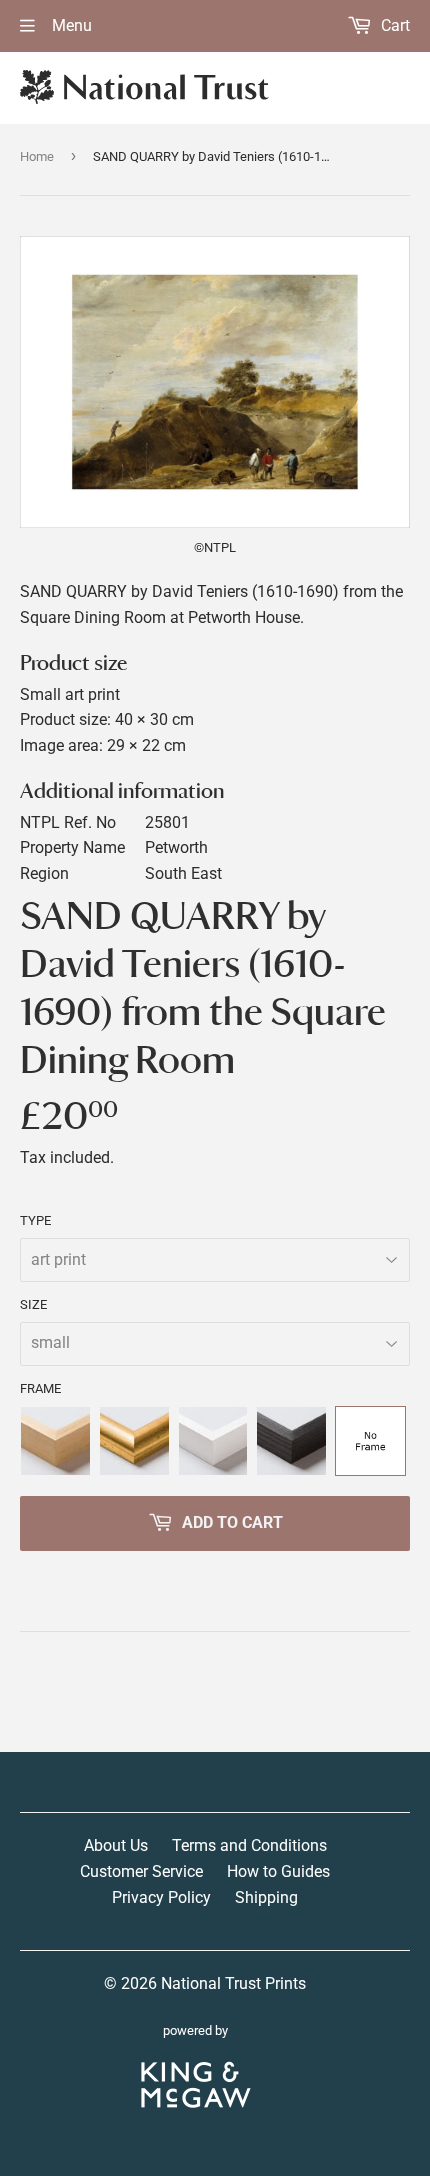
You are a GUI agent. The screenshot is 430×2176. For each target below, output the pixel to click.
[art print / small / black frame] (291, 1441)
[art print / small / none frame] (370, 1441)
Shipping (266, 1897)
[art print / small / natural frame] (55, 1441)
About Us (116, 1845)
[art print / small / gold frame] (134, 1441)
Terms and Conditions (249, 1845)
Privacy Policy (161, 1897)
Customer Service (141, 1871)
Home (37, 156)
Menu (70, 25)
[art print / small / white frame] (213, 1441)
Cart (393, 25)
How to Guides (278, 1871)
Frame (40, 1388)
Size (33, 1304)
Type (35, 1220)
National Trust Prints (233, 1983)
